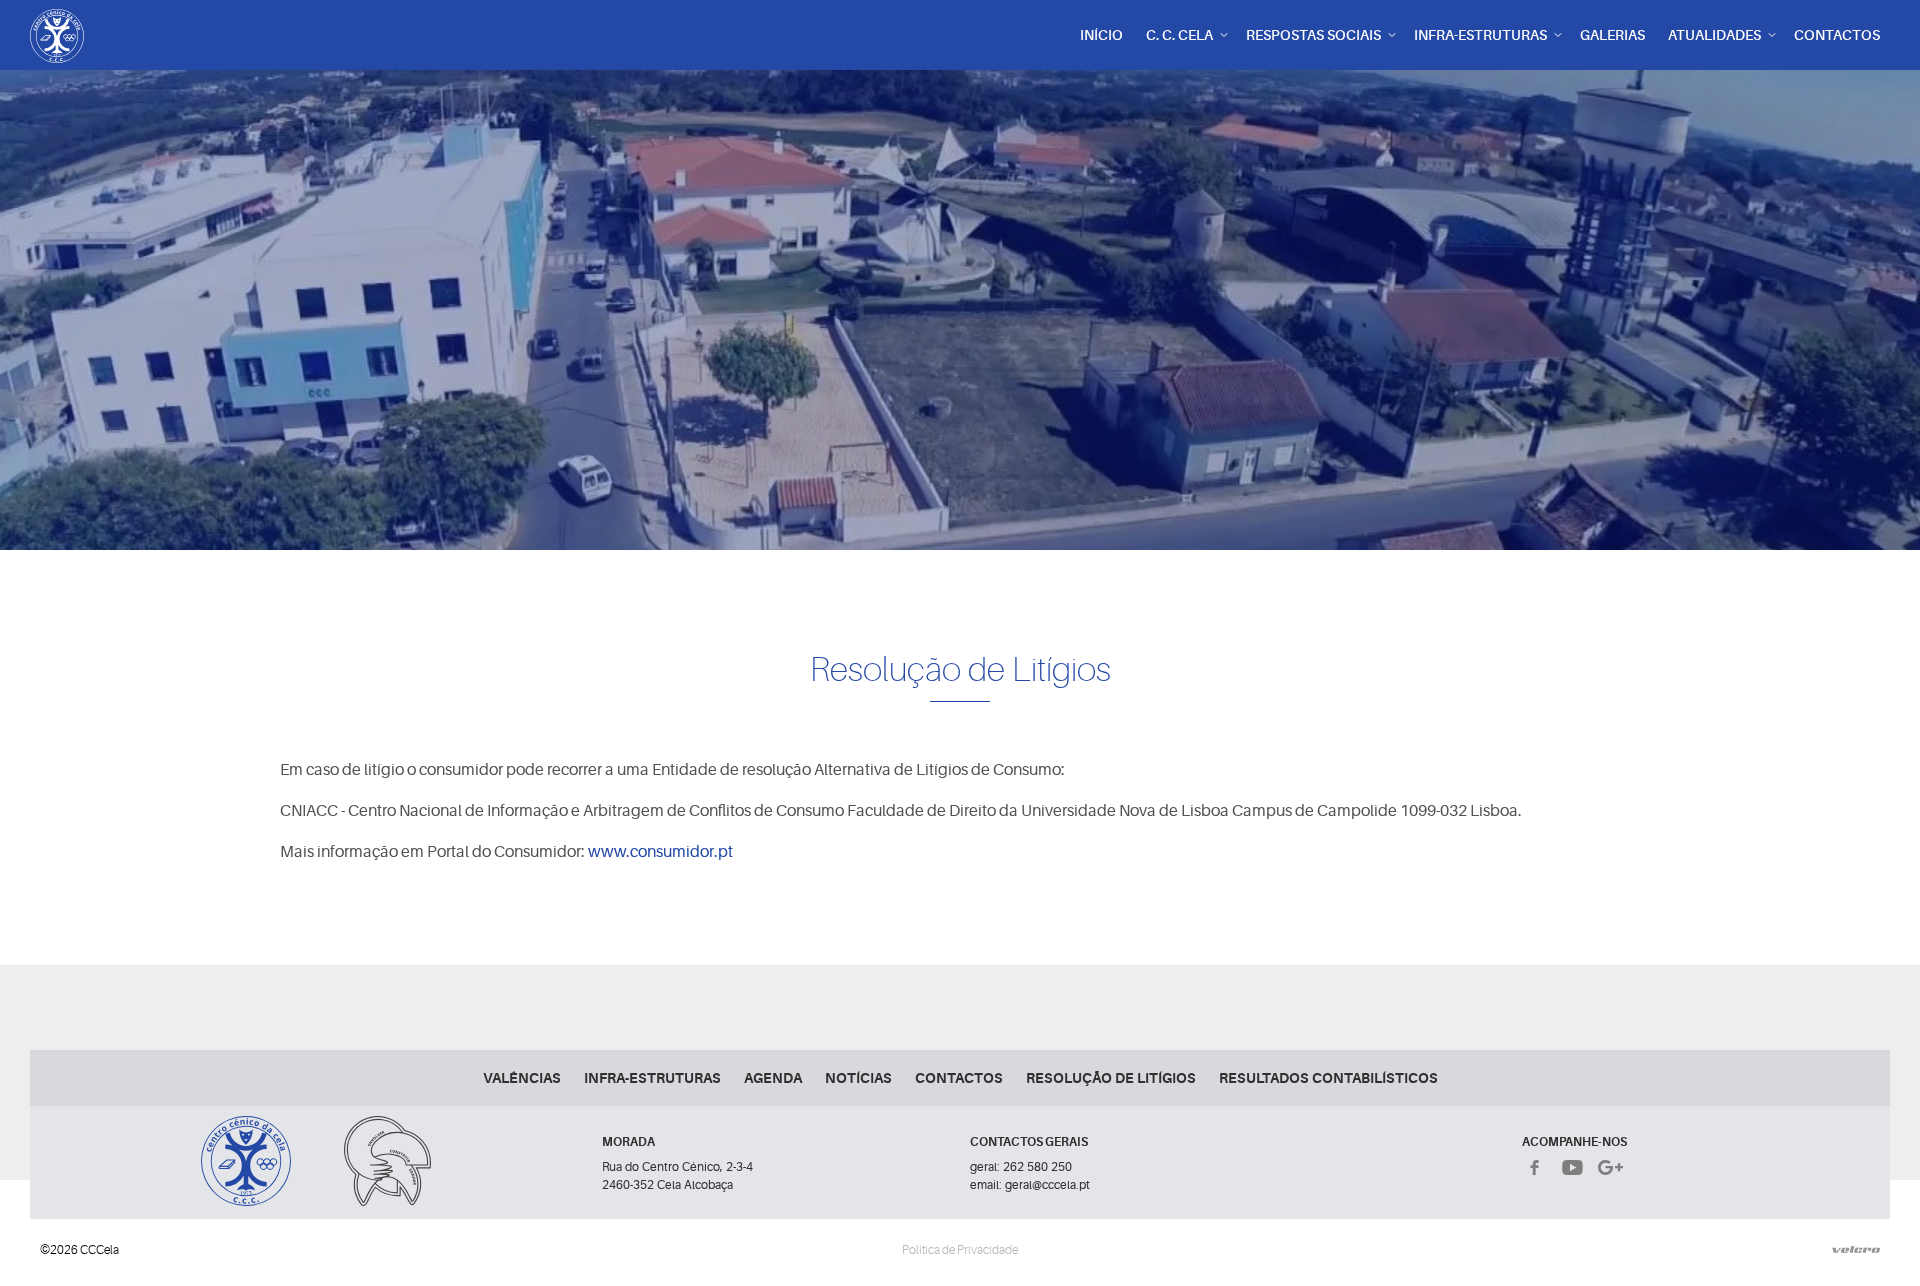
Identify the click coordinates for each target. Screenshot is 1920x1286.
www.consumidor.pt (660, 852)
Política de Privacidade (960, 1250)
